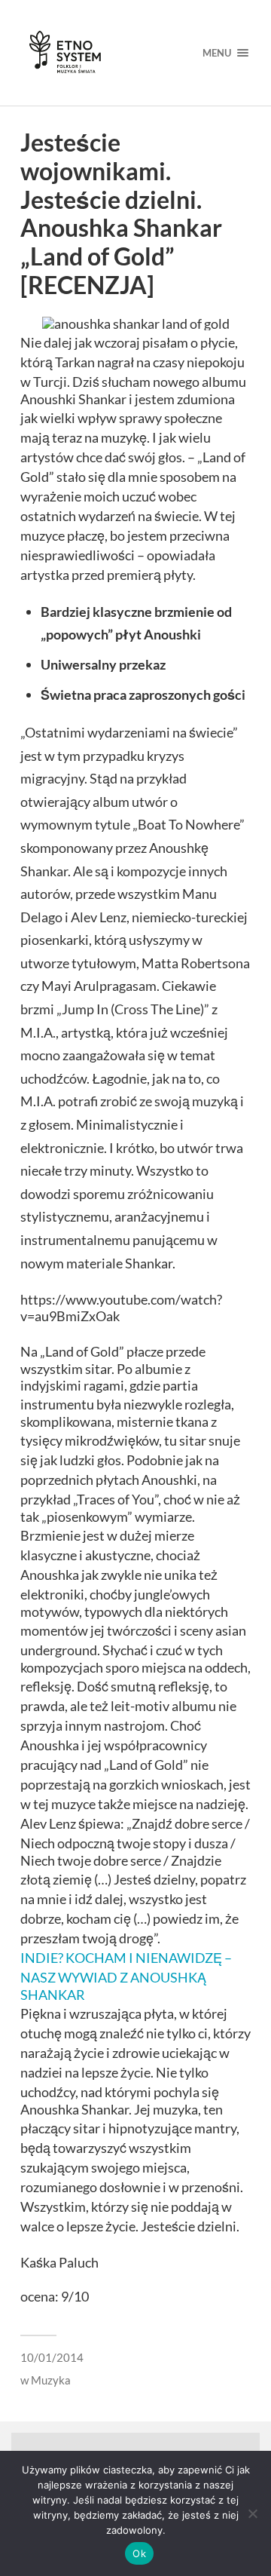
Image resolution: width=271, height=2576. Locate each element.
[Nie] (252, 2513)
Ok (139, 2553)
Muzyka (51, 2380)
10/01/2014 (52, 2357)
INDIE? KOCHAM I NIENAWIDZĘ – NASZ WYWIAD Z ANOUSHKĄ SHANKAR (126, 1976)
